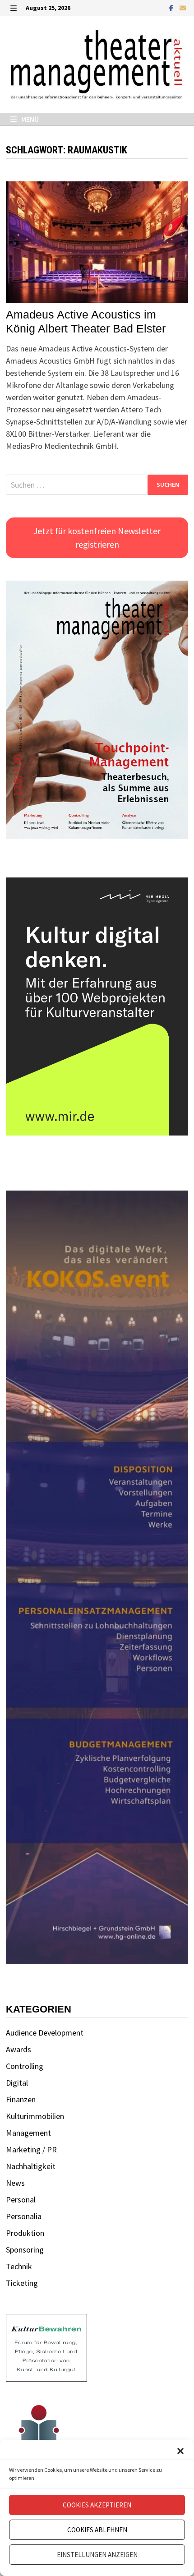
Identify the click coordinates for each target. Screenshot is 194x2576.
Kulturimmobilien (35, 2116)
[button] (180, 2451)
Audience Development (45, 2033)
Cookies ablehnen (97, 2530)
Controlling (25, 2066)
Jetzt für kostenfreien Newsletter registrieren (97, 538)
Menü (29, 119)
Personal (21, 2200)
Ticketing (22, 2283)
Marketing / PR (31, 2149)
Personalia (24, 2216)
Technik (19, 2266)
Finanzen (21, 2099)
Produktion (25, 2233)
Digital (17, 2083)
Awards (18, 2049)
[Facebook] (172, 7)
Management (28, 2133)
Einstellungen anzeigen (97, 2555)
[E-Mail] (183, 7)
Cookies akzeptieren (97, 2505)
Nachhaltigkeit (31, 2166)
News (15, 2183)
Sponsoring (25, 2250)
